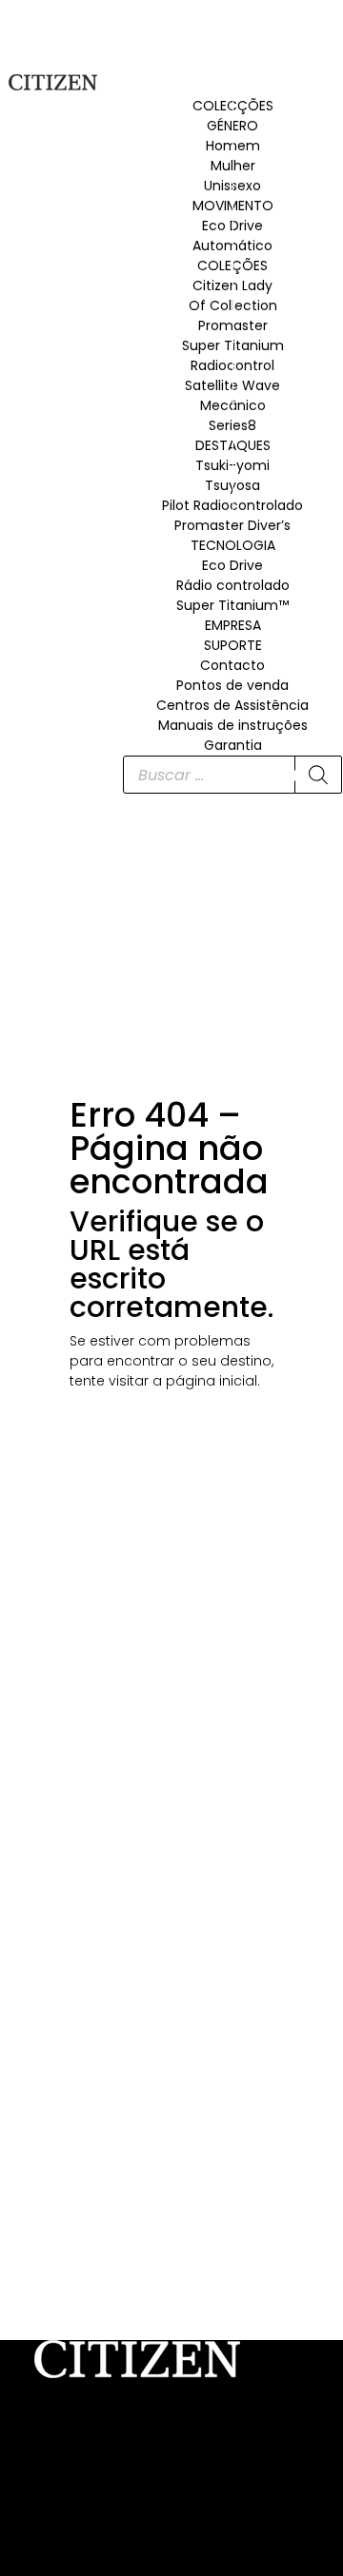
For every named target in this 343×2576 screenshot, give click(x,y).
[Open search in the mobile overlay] (232, 775)
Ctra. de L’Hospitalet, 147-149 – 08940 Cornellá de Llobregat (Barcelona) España (158, 2462)
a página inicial (205, 1381)
